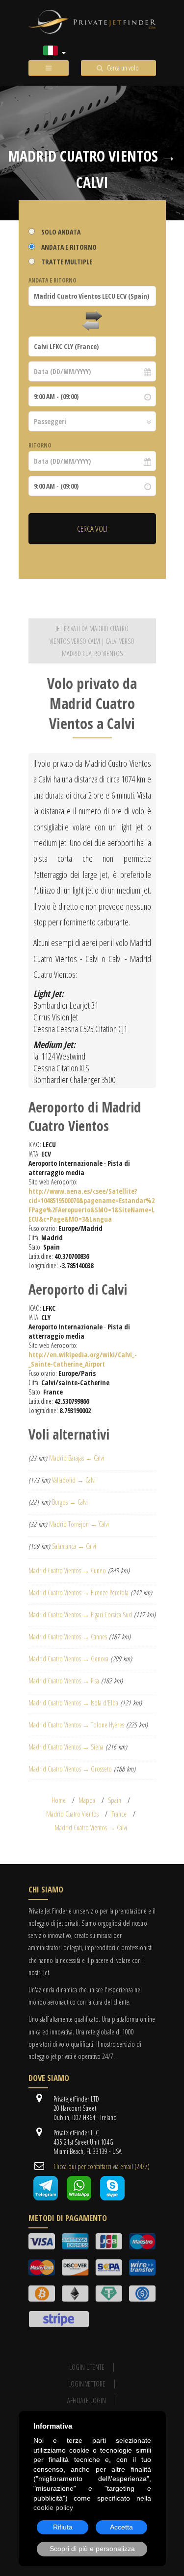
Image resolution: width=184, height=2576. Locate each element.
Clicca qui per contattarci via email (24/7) (102, 2166)
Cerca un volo (123, 68)
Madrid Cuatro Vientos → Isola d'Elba (73, 1703)
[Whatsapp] (79, 2198)
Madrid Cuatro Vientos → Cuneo (67, 1571)
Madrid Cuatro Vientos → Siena (66, 1747)
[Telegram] (46, 2198)
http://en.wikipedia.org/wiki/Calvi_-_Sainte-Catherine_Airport (83, 1359)
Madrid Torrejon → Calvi (79, 1524)
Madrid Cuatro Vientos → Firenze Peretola (79, 1593)
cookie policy (53, 2507)
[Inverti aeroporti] (92, 321)
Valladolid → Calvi (74, 1480)
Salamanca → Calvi (74, 1546)
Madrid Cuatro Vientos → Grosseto (70, 1769)
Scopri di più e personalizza (92, 2549)
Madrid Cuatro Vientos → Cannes (68, 1637)
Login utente (87, 2367)
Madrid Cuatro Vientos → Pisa (64, 1681)
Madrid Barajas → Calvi (77, 1458)
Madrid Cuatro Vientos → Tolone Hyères (76, 1725)
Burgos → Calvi (70, 1502)
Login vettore (87, 2384)
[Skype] (112, 2198)
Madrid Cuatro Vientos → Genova (68, 1659)
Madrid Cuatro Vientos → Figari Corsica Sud (80, 1615)
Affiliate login (87, 2400)
